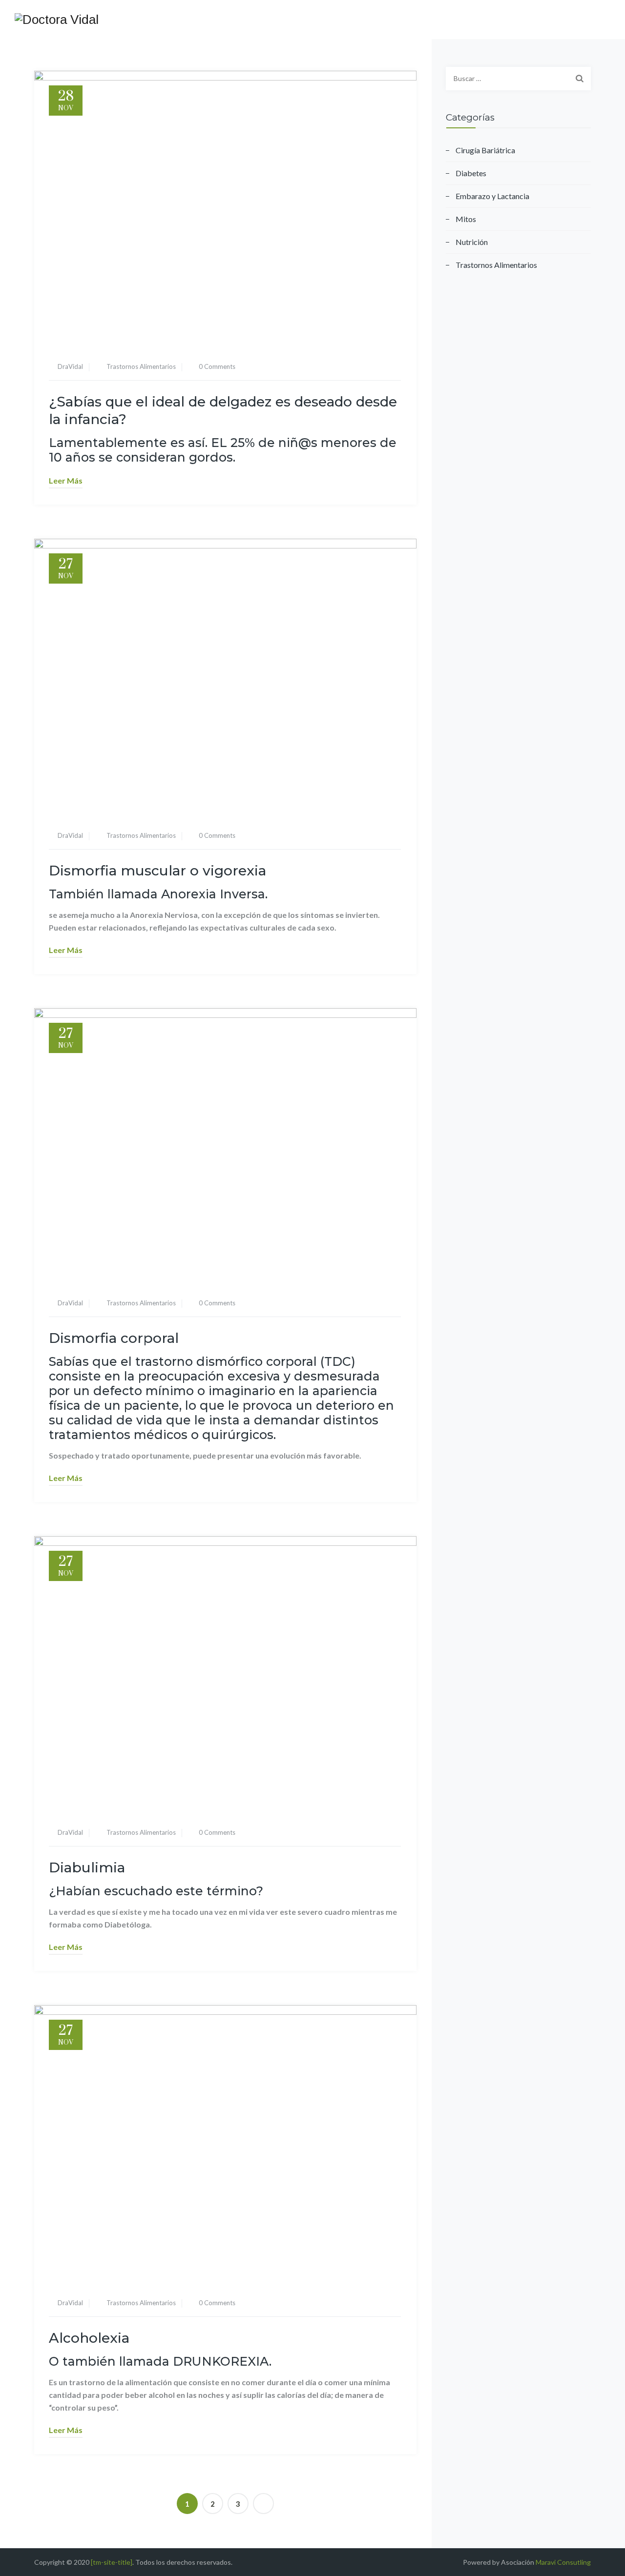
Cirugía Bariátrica (485, 150)
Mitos (466, 219)
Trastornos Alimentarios (141, 366)
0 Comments (217, 366)
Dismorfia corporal (114, 1338)
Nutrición (472, 242)
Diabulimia (87, 1867)
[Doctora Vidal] (57, 20)
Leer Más (66, 480)
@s (308, 443)
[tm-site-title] (112, 2562)
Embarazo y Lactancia (492, 196)
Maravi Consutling (563, 2562)
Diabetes (471, 173)
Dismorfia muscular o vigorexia (157, 871)
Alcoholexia (89, 2338)
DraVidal (70, 366)
